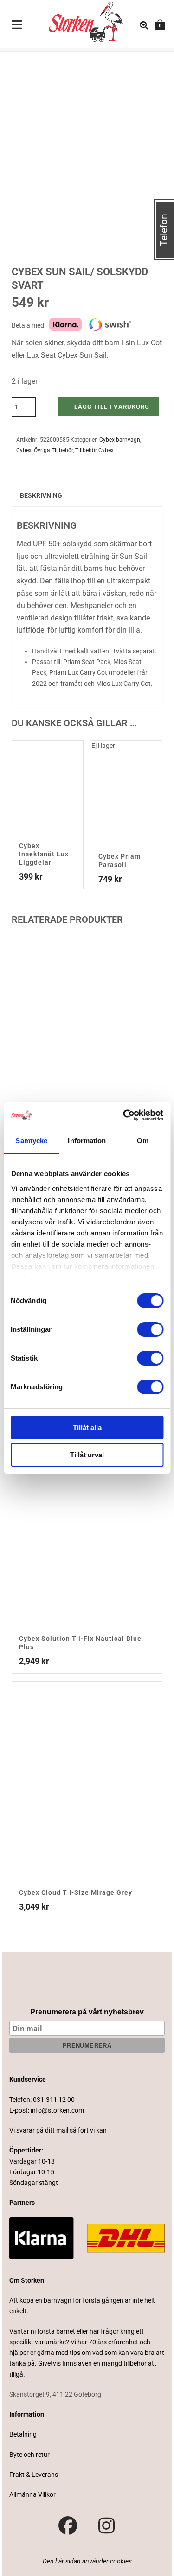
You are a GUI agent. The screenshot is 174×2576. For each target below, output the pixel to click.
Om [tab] (143, 1141)
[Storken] (78, 21)
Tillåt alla (87, 1427)
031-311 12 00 (54, 2100)
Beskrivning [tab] (41, 495)
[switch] (150, 1329)
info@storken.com (57, 2110)
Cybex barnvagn (120, 440)
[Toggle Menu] (17, 25)
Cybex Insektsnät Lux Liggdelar (44, 854)
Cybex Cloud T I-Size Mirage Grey (76, 1892)
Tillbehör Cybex (94, 450)
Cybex (24, 450)
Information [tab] (87, 1141)
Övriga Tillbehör (53, 450)
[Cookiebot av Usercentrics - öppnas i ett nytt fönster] (124, 1115)
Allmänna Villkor (32, 2494)
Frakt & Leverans (34, 2475)
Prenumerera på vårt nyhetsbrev (87, 2012)
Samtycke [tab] (31, 1141)
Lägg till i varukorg (112, 407)
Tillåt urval (87, 1455)
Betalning (23, 2434)
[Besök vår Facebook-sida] (68, 2526)
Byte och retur (29, 2455)
